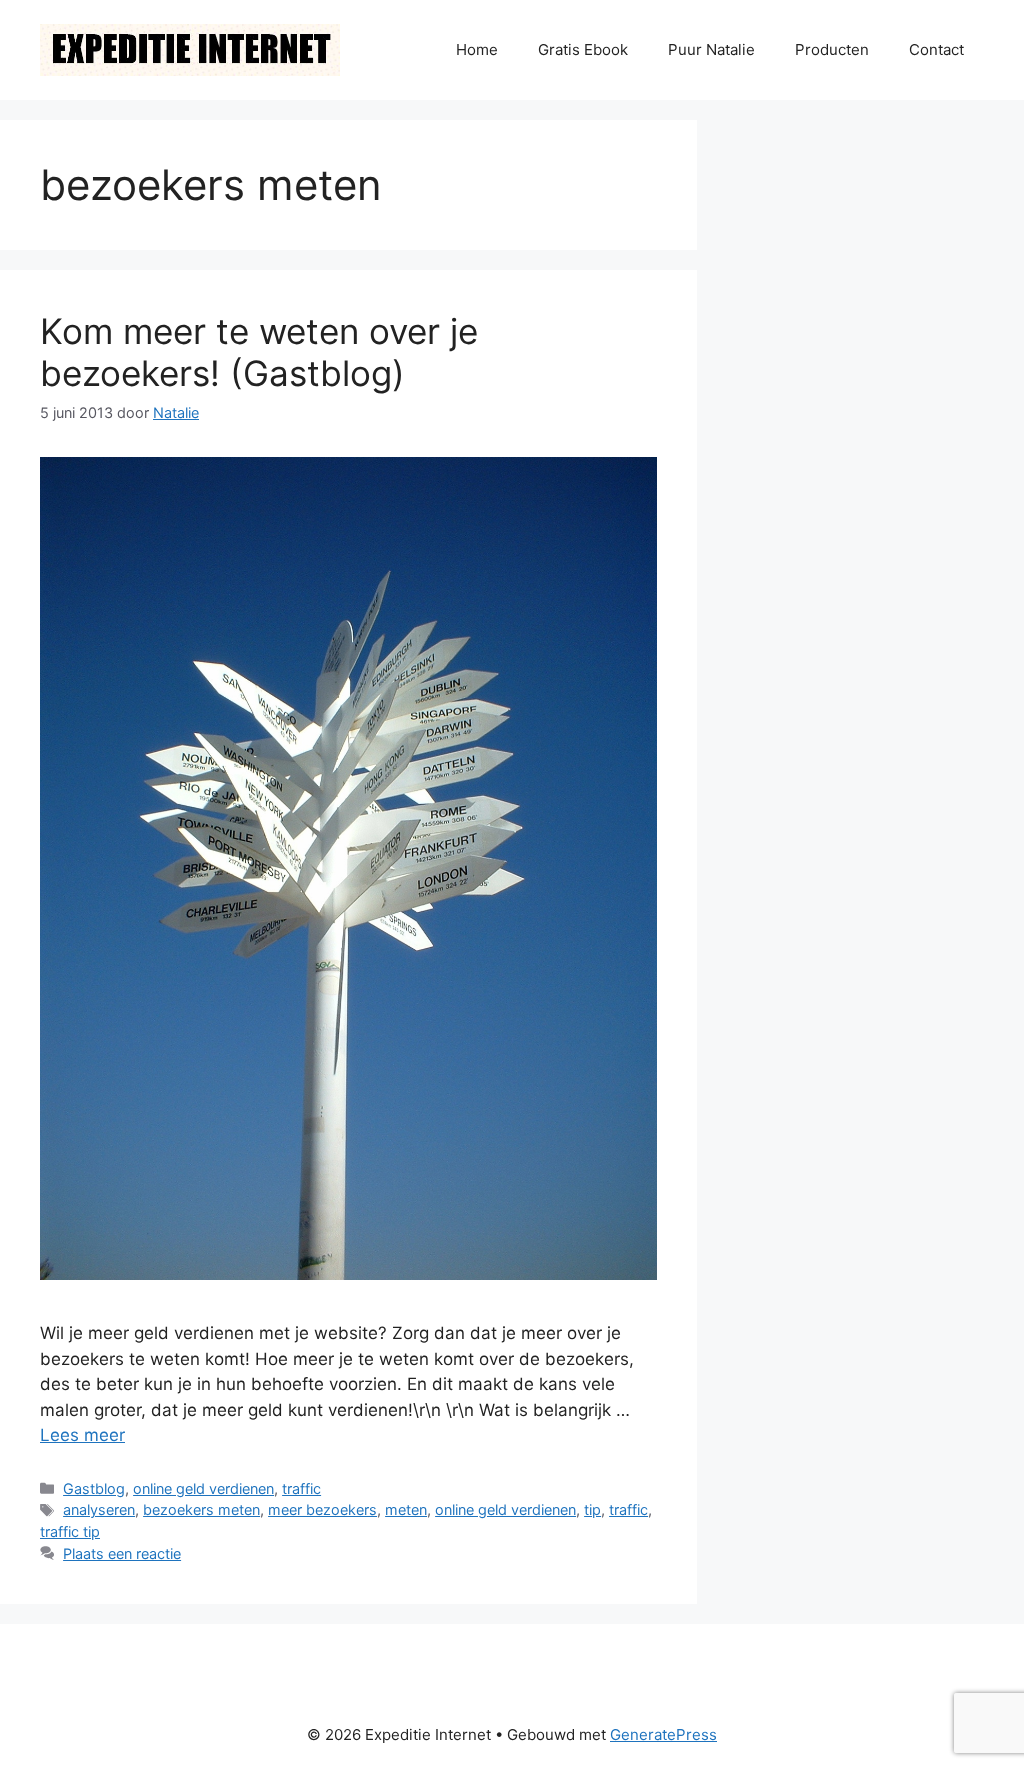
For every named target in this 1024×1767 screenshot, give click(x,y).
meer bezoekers (322, 1509)
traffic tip (70, 1531)
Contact (936, 49)
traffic (301, 1488)
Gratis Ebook (583, 49)
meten (406, 1509)
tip (592, 1509)
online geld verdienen (203, 1488)
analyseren (99, 1509)
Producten (832, 49)
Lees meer (82, 1435)
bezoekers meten (201, 1509)
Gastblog (94, 1488)
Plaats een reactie (122, 1553)
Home (477, 49)
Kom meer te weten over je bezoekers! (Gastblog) (259, 352)
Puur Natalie (711, 49)
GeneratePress (663, 1734)
